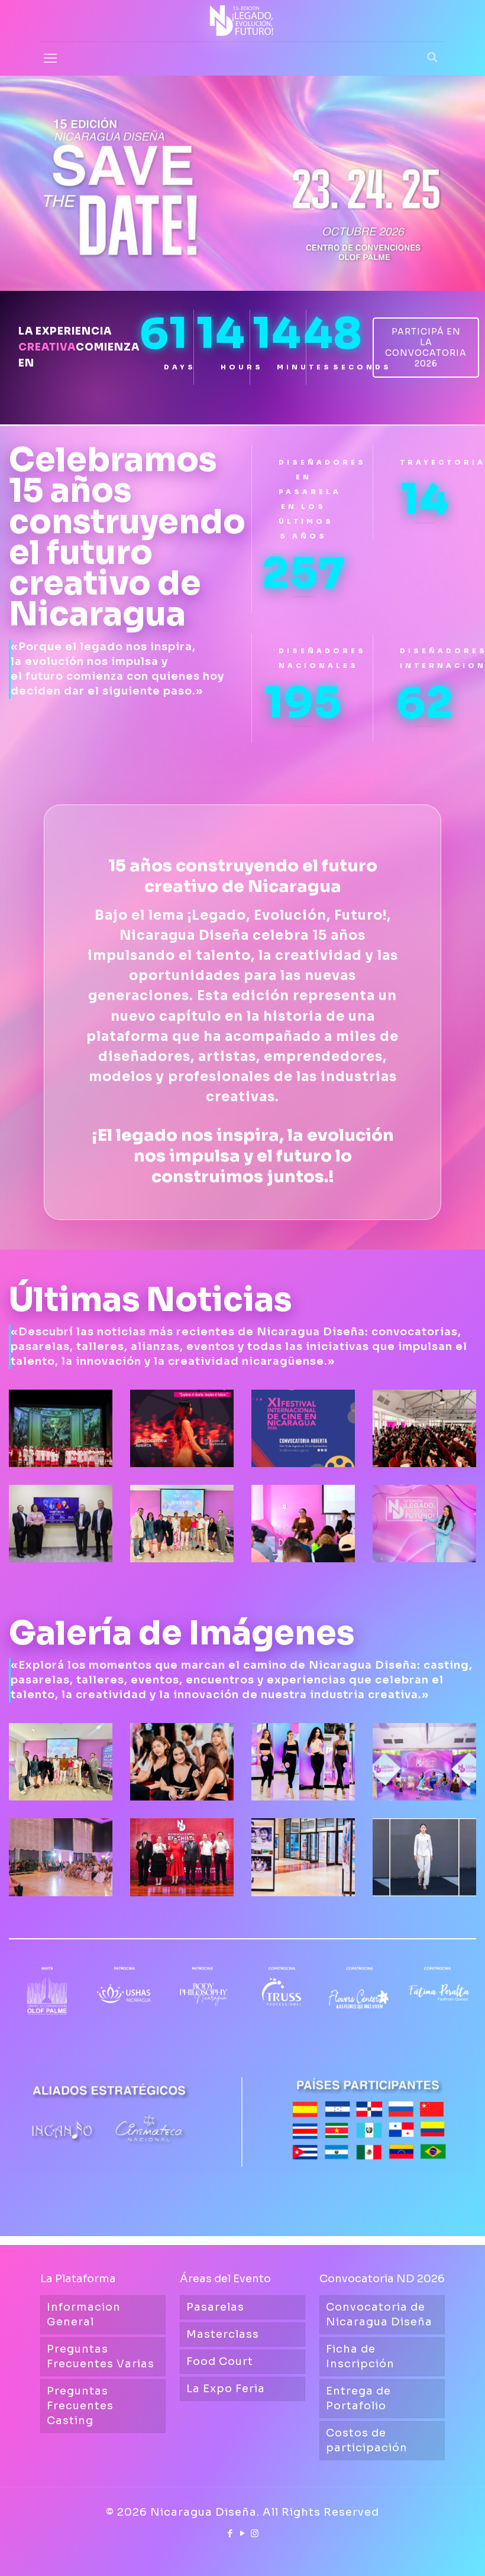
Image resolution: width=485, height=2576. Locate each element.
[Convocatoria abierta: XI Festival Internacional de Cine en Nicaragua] (303, 1428)
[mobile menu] (50, 59)
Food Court (220, 2361)
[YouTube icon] (243, 2533)
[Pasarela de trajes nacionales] (424, 1857)
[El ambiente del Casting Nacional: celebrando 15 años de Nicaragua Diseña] (182, 1762)
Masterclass (223, 2334)
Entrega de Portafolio (358, 2398)
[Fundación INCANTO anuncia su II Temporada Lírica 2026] (61, 1524)
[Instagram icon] (255, 2533)
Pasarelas (215, 2307)
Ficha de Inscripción (360, 2356)
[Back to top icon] (428, 2552)
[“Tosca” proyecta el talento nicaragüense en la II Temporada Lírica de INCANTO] (61, 1428)
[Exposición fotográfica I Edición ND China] (303, 1857)
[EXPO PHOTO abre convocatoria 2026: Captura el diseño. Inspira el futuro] (182, 1428)
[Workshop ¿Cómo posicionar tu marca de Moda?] (61, 1762)
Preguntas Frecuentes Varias (101, 2356)
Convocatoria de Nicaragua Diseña (379, 2314)
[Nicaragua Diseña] (242, 21)
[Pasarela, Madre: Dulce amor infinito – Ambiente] (61, 1857)
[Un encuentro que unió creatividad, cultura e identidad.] (182, 1857)
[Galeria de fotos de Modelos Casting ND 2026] (303, 1762)
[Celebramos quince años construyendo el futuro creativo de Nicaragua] (424, 1524)
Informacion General (84, 2314)
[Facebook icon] (230, 2533)
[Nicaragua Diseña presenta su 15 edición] (424, 1762)
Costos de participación (367, 2440)
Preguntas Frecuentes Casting (80, 2406)
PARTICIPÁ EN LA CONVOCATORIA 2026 (426, 348)
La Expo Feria (226, 2389)
